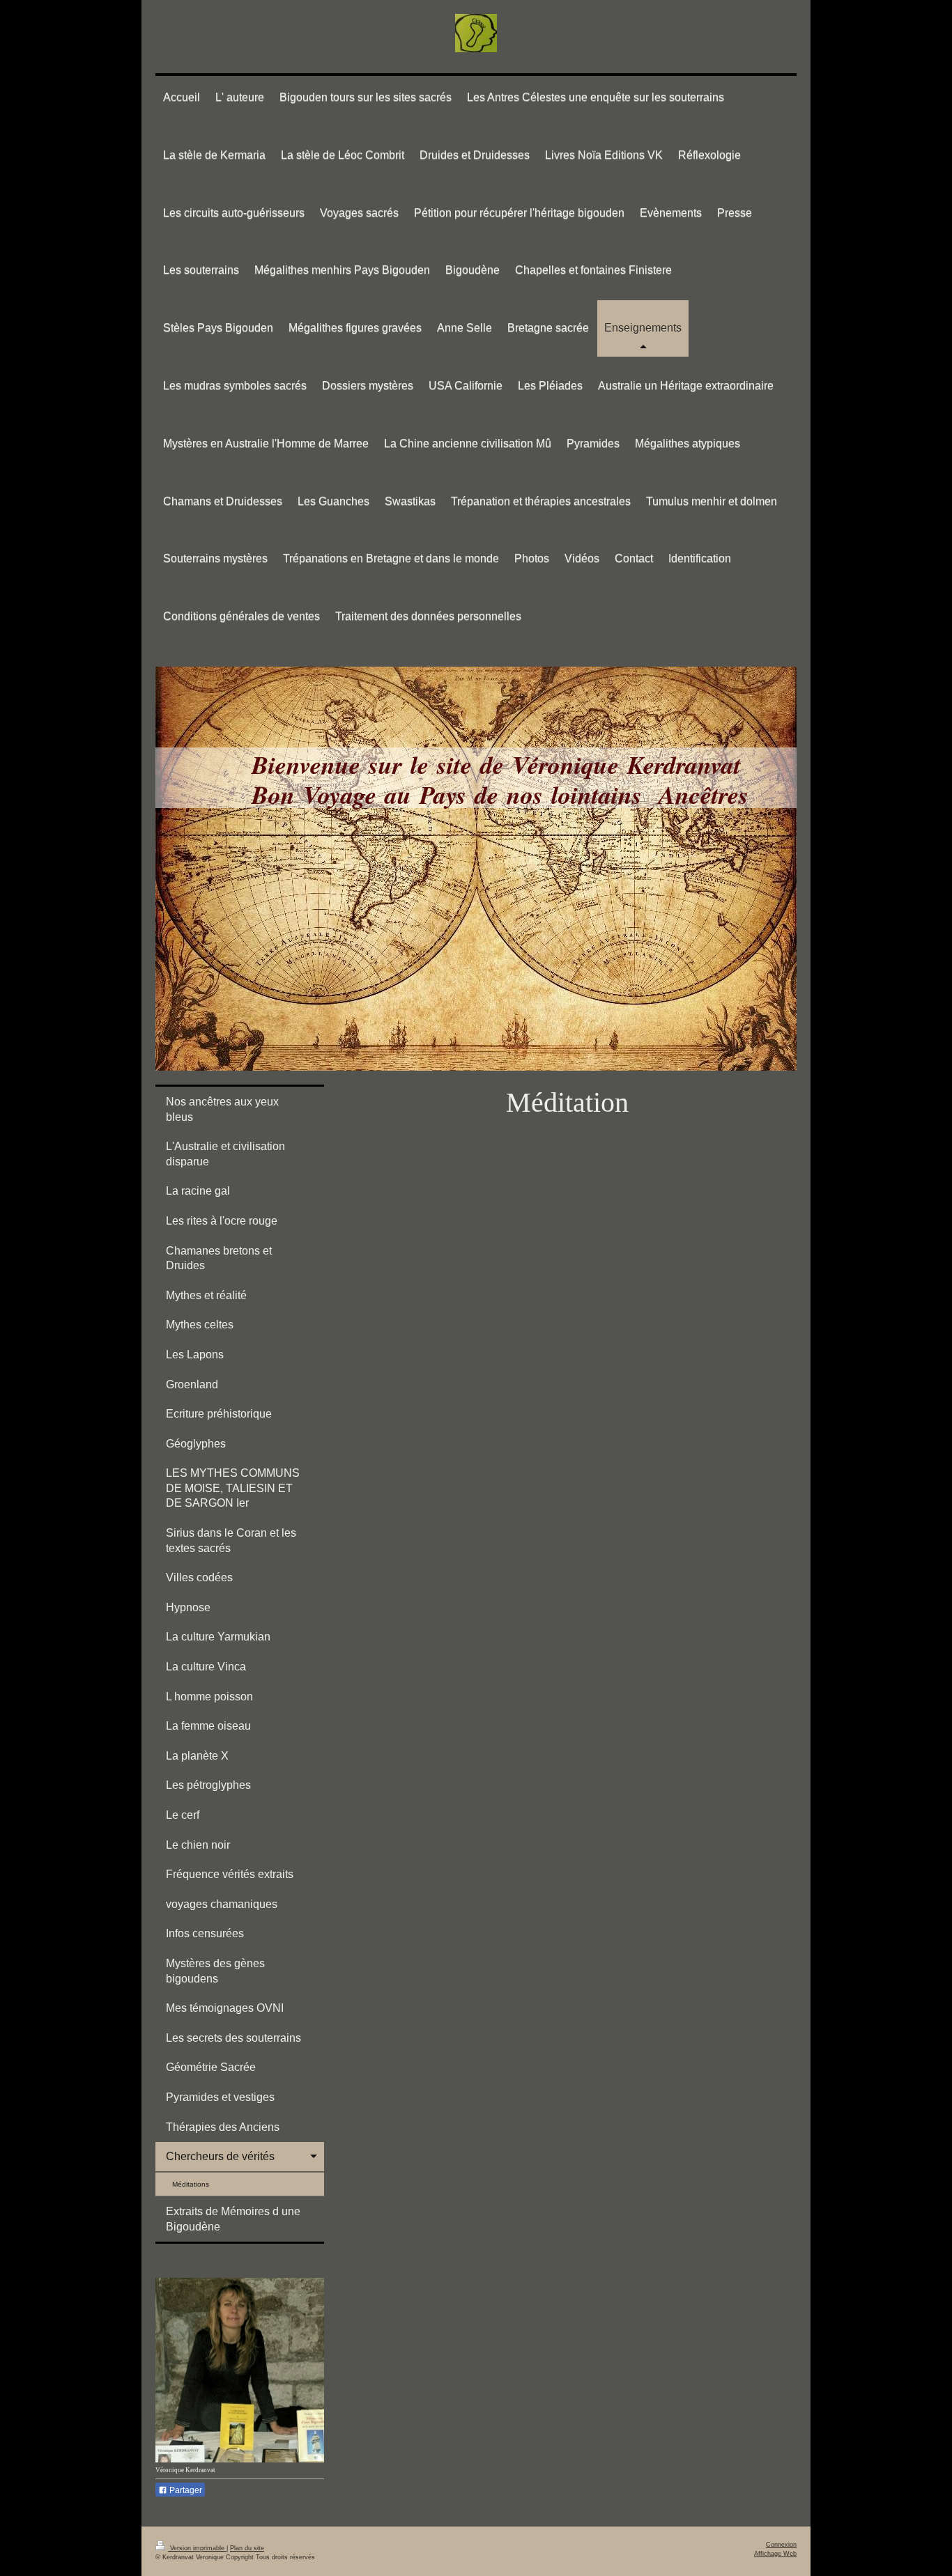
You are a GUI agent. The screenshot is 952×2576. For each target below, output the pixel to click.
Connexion (781, 2545)
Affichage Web (775, 2554)
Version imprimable (197, 2548)
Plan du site (247, 2548)
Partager (185, 2490)
